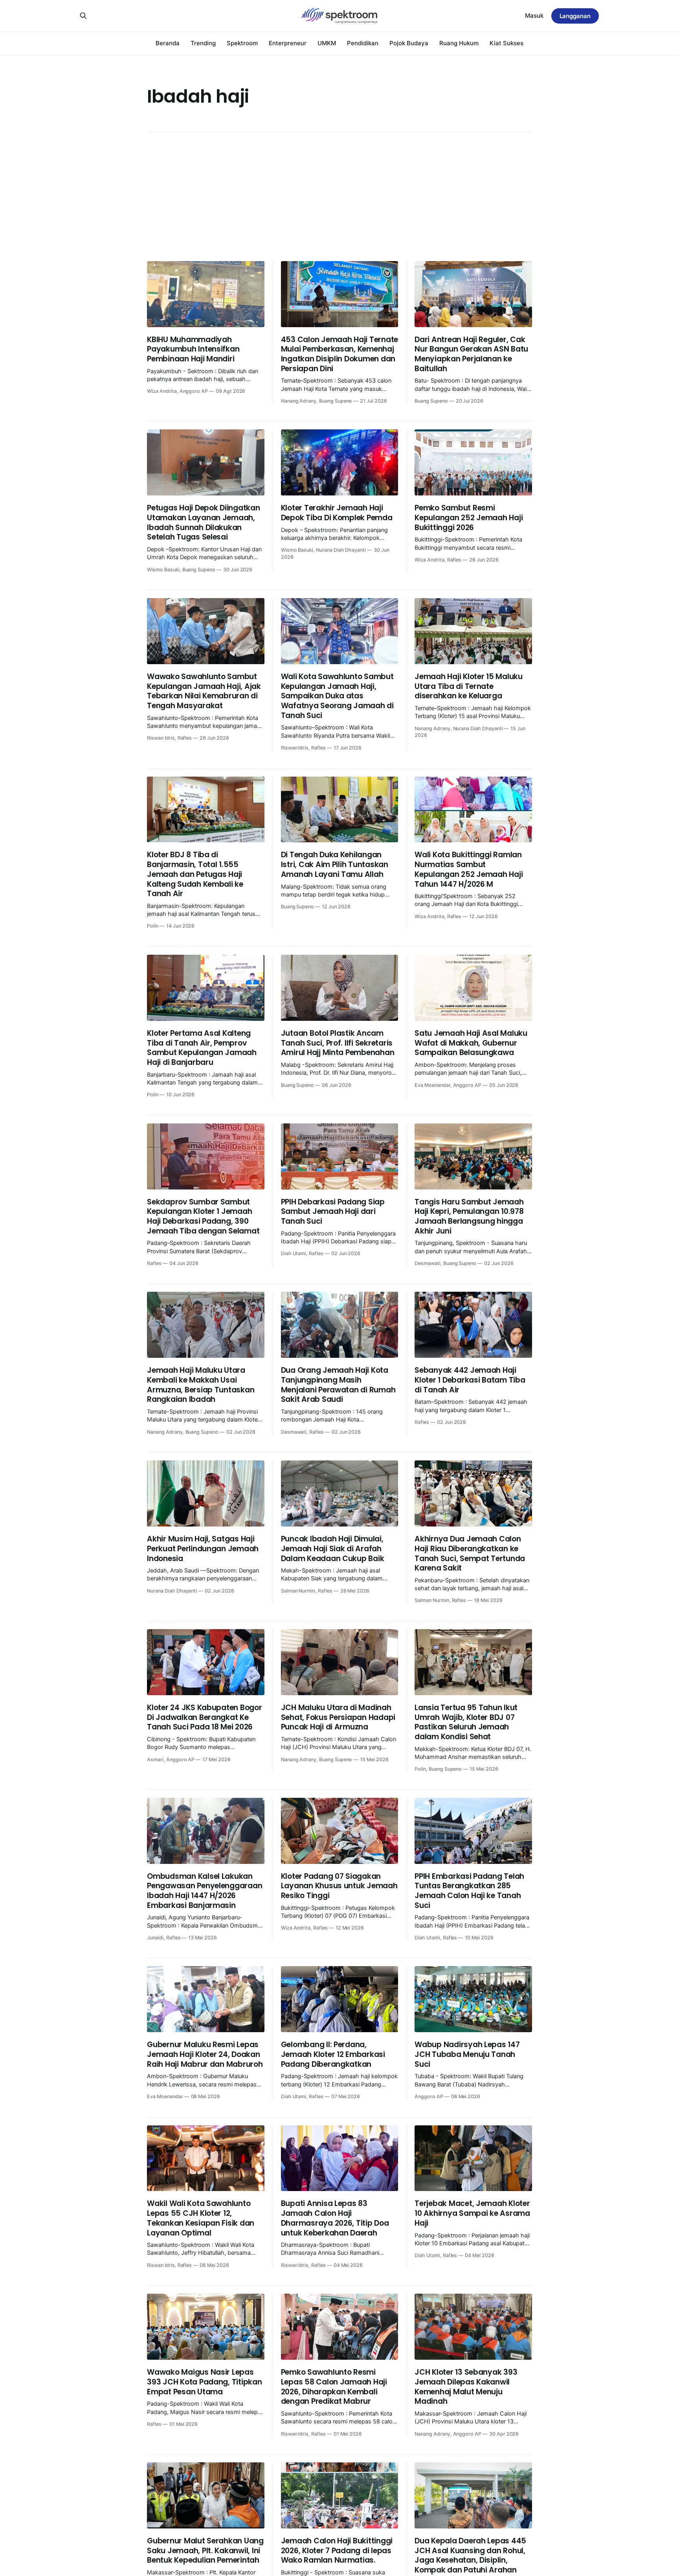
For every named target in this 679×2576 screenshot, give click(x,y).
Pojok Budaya (409, 43)
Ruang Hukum (459, 43)
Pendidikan (363, 43)
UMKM (327, 43)
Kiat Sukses (506, 43)
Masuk (534, 16)
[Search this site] (83, 16)
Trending (203, 43)
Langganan (575, 16)
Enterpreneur (288, 43)
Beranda (168, 43)
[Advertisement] (339, 197)
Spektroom (242, 43)
